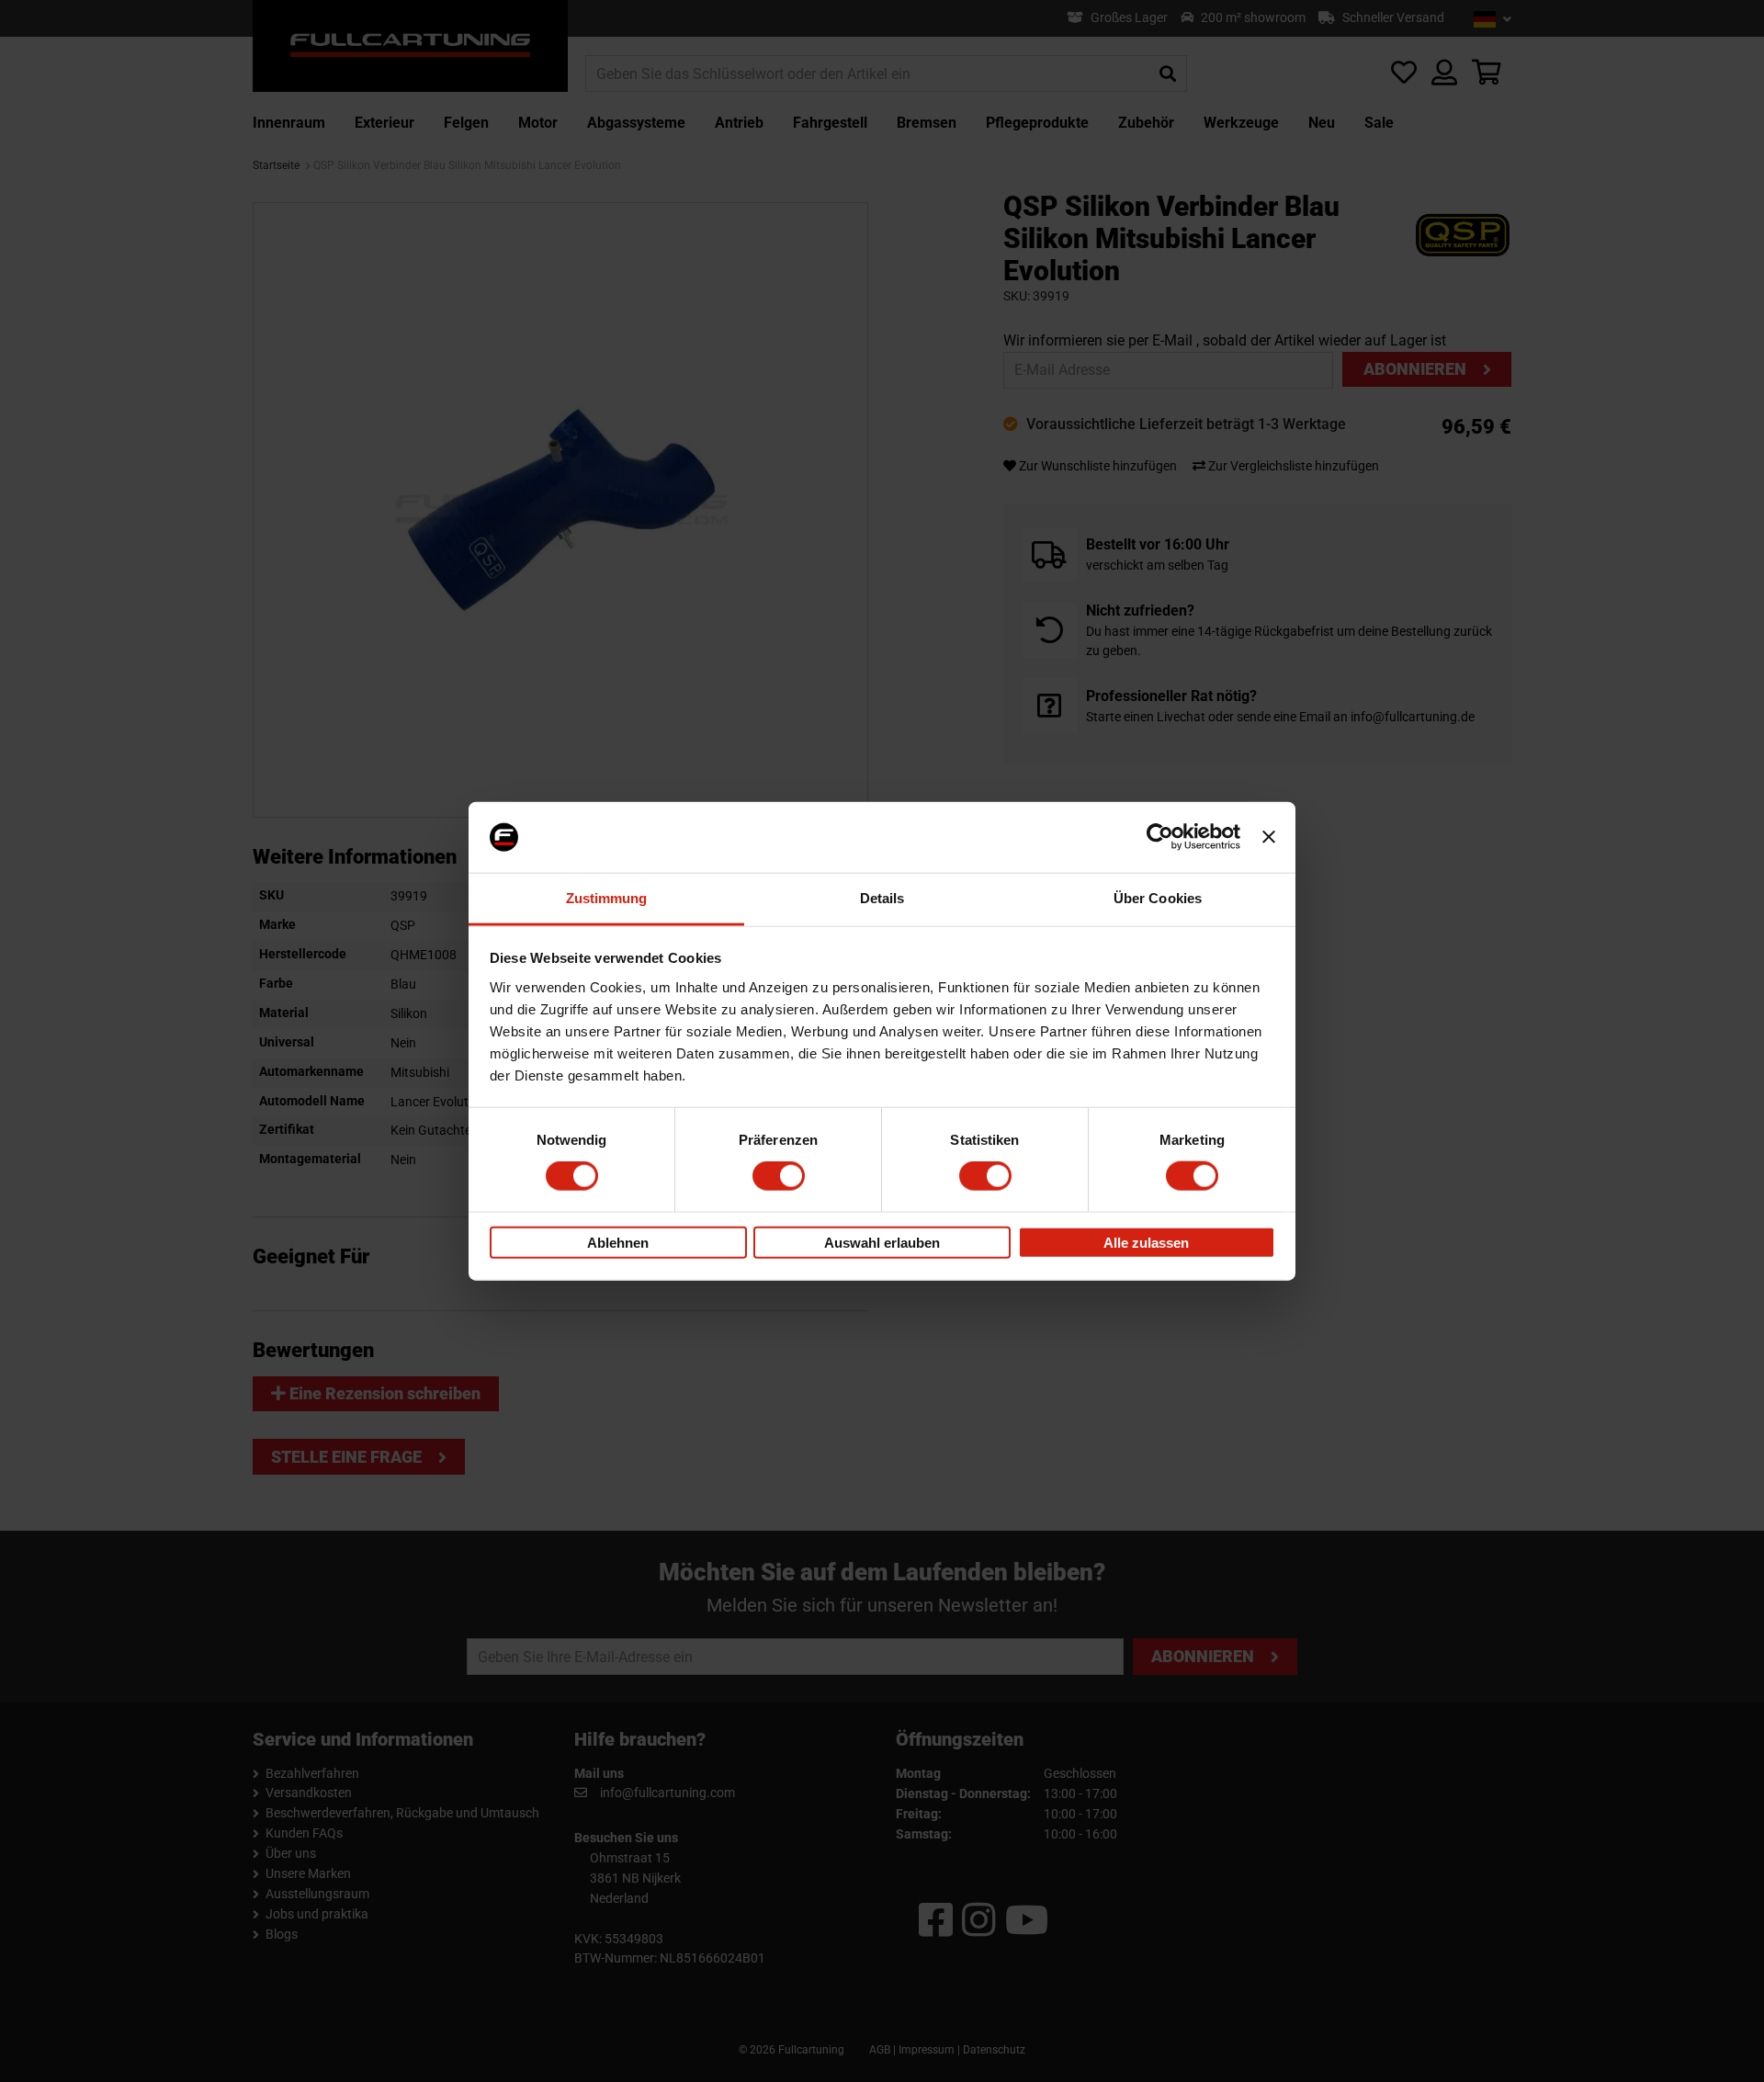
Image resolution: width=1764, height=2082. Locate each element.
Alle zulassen (1146, 1242)
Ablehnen (618, 1242)
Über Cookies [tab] (1158, 898)
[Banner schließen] (1269, 837)
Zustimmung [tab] (607, 898)
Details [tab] (882, 898)
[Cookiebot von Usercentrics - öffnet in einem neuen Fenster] (1160, 837)
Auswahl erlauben (882, 1242)
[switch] (779, 1176)
